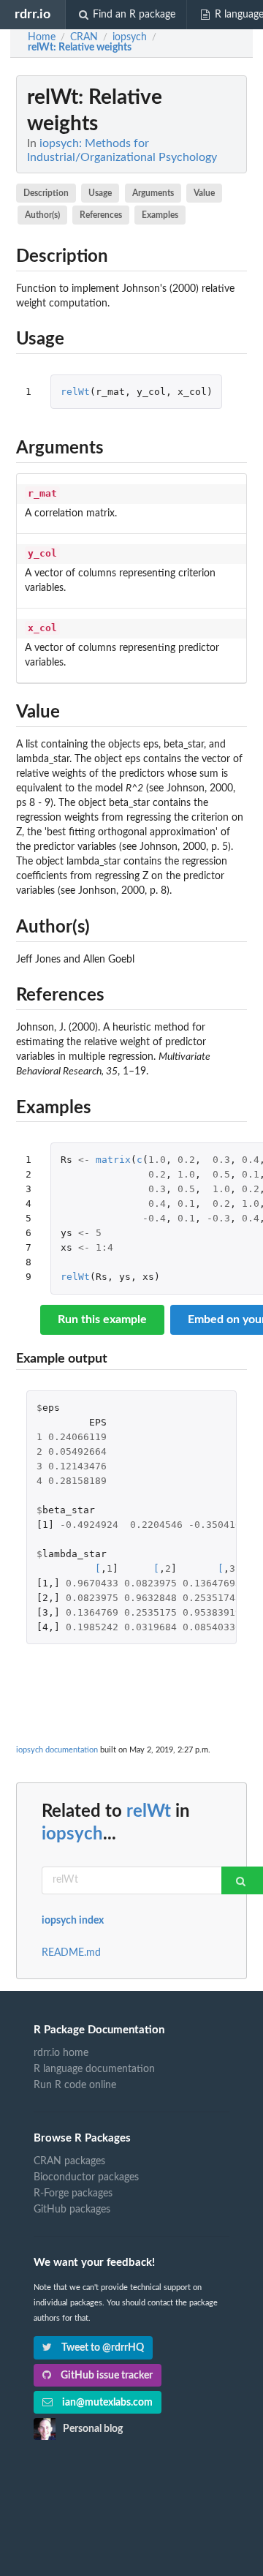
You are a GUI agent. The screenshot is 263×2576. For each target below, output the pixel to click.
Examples (160, 215)
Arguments (153, 193)
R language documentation (94, 2069)
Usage (100, 193)
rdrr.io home (61, 2053)
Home (42, 37)
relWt (75, 392)
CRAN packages (69, 2161)
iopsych (72, 1834)
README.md (71, 1953)
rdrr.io (33, 14)
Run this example (102, 1319)
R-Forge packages (73, 2193)
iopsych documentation (57, 1750)
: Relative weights (80, 48)
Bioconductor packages (86, 2177)
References (101, 215)
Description (46, 193)
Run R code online (75, 2085)
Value (204, 193)
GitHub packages (72, 2210)
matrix (113, 1160)
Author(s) (42, 215)
